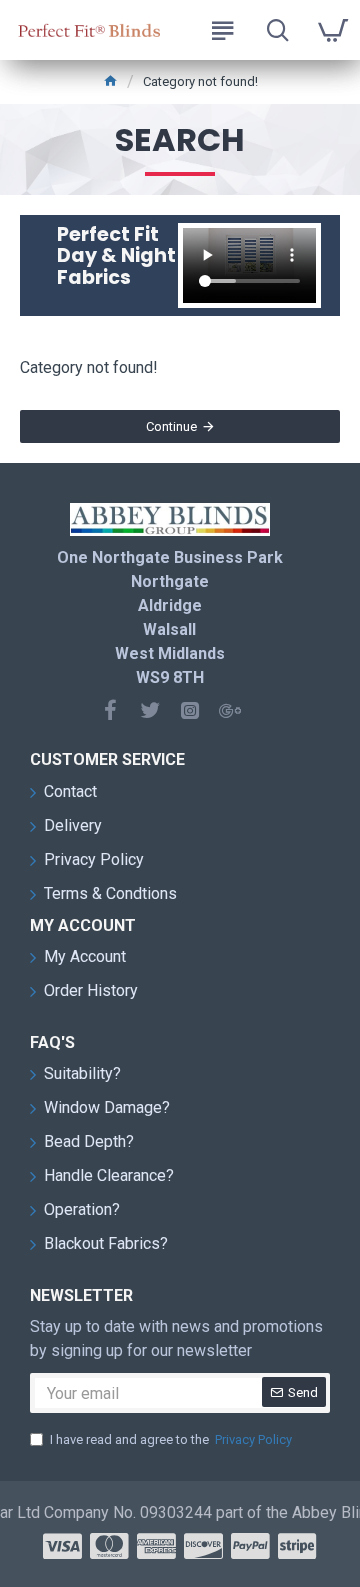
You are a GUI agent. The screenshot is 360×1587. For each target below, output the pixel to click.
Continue (171, 426)
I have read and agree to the (171, 1439)
